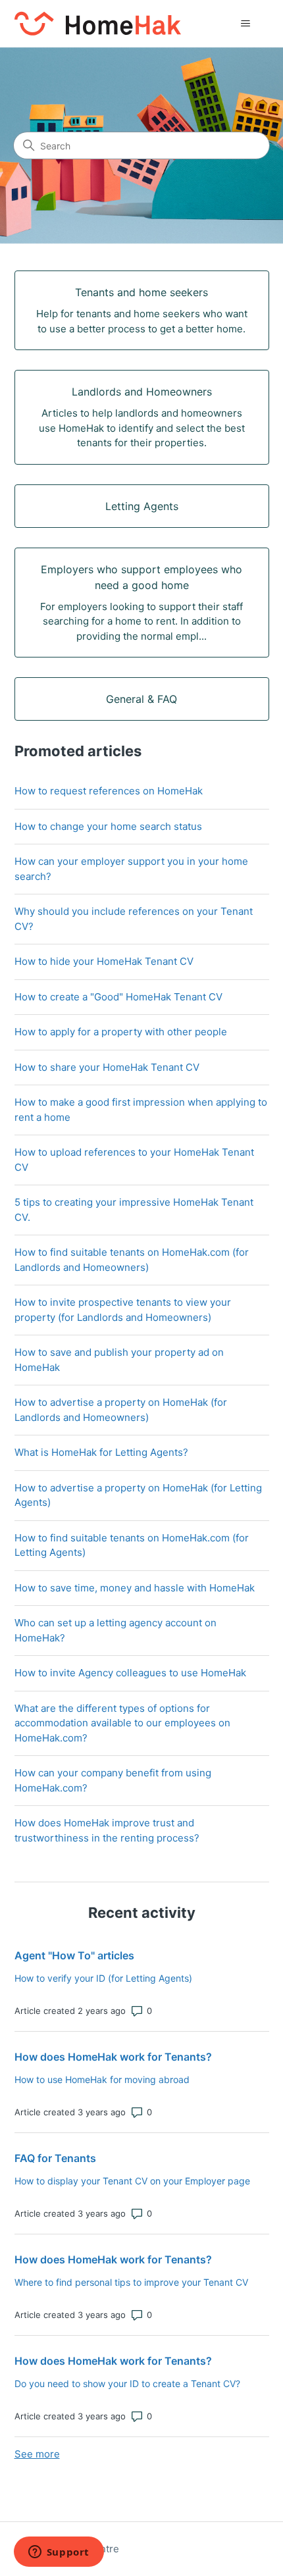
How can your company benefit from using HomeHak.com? (113, 1780)
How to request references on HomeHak (109, 791)
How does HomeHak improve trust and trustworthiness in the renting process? (107, 1830)
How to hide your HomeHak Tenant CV (104, 961)
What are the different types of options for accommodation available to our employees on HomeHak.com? (122, 1723)
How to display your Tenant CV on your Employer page (132, 2181)
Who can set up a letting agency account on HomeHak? (116, 1630)
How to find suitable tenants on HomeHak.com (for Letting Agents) (132, 1545)
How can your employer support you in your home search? (131, 869)
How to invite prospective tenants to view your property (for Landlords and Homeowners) (123, 1310)
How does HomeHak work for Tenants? (113, 2057)
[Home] (98, 23)
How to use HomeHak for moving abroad (102, 2079)
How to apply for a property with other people (121, 1032)
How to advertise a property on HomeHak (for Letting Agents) (138, 1495)
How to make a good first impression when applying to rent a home (141, 1110)
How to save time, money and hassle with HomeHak (135, 1588)
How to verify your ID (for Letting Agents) (103, 1978)
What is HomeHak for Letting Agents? (101, 1452)
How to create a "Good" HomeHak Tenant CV (118, 997)
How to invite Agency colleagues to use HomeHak (130, 1673)
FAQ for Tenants (55, 2158)
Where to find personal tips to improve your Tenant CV (131, 2282)
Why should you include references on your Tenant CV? (134, 919)
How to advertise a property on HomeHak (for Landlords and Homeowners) (121, 1410)
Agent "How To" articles (74, 1955)
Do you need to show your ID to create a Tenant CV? (127, 2383)
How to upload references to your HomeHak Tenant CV (134, 1160)
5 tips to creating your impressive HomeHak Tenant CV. (134, 1210)
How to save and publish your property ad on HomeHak (119, 1360)
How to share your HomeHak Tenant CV (107, 1067)
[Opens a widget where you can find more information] (59, 2553)
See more (37, 2454)
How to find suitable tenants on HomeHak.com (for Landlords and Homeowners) (132, 1260)
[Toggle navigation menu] (246, 24)
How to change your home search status (108, 826)
